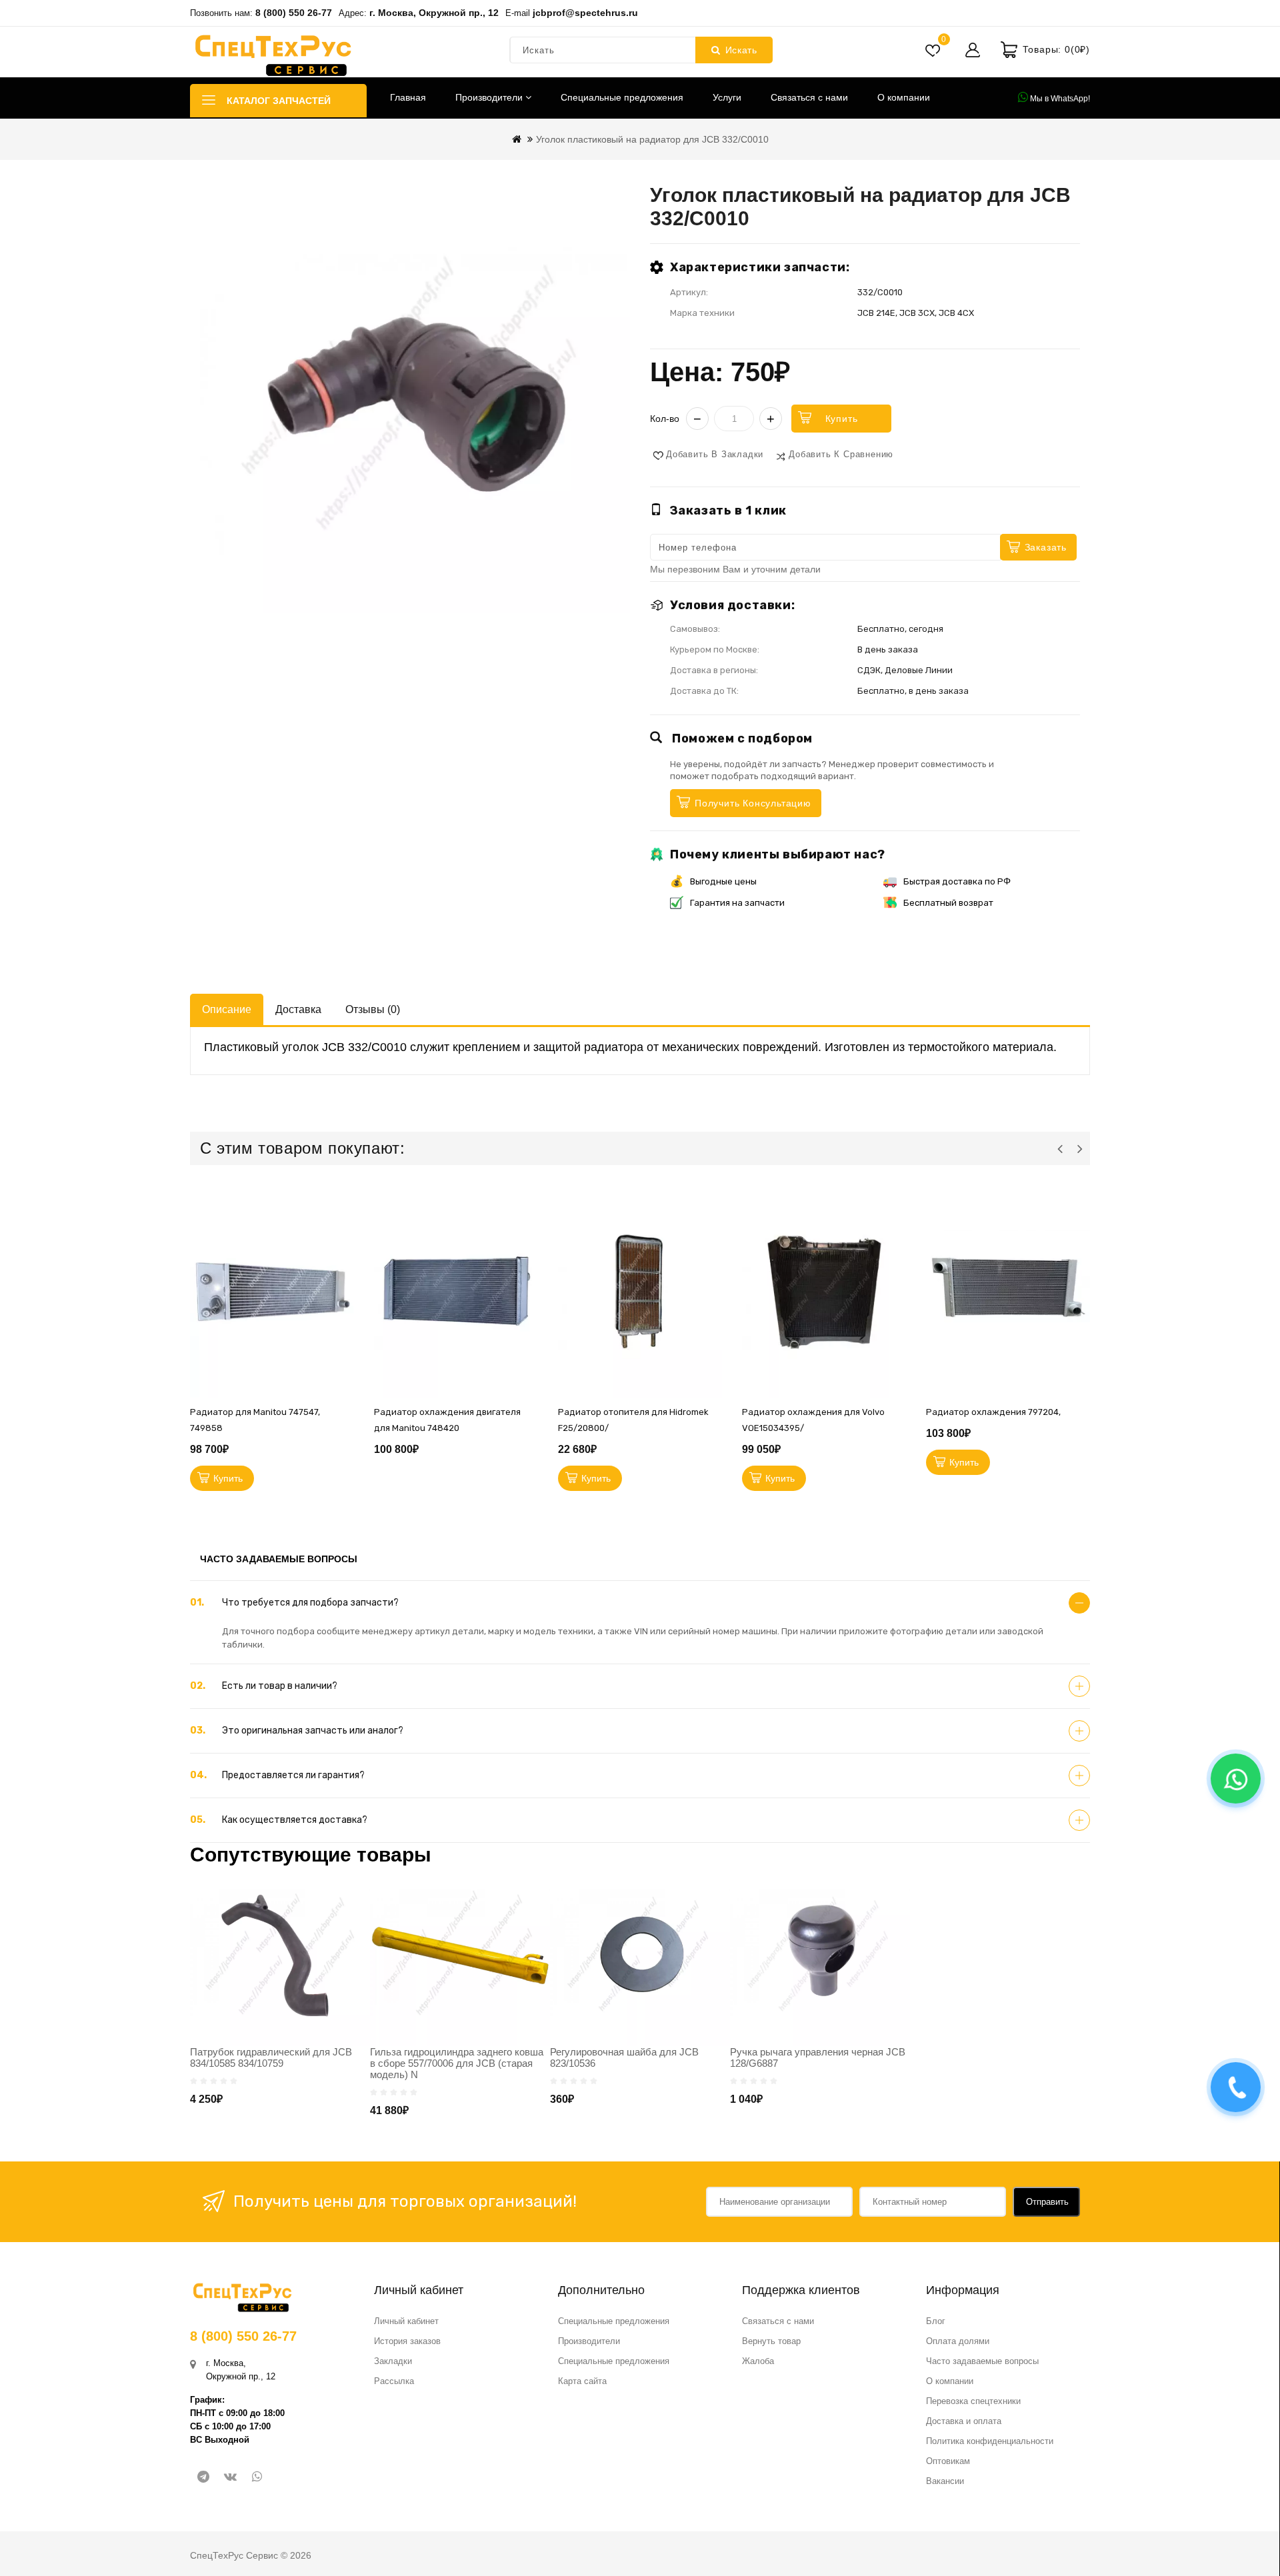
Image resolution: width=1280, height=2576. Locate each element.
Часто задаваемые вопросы (982, 2361)
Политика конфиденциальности (990, 2441)
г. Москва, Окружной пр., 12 (434, 13)
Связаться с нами (809, 97)
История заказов (407, 2341)
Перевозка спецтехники (973, 2401)
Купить (842, 419)
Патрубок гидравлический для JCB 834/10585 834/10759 (271, 2057)
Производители (490, 97)
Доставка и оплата (964, 2421)
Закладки (393, 2361)
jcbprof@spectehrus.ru (585, 13)
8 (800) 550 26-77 (294, 13)
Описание (227, 1009)
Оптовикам (948, 2461)
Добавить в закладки (715, 454)
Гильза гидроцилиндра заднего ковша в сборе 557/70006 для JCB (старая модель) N (457, 2063)
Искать (741, 50)
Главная (408, 97)
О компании (904, 97)
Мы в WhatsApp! (1059, 99)
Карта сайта (582, 2381)
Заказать (1046, 547)
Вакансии (945, 2481)
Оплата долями (958, 2341)
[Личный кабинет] (973, 50)
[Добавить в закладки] (347, 1262)
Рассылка (394, 2381)
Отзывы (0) (373, 1009)
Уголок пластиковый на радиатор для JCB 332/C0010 (652, 139)
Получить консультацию (753, 803)
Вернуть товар (771, 2341)
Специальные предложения (622, 97)
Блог (936, 2321)
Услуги (727, 97)
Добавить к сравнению (841, 454)
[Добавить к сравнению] (347, 1322)
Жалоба (758, 2361)
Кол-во (665, 419)
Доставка (298, 1009)
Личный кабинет (406, 2321)
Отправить (1047, 2202)
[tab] (640, 1603)
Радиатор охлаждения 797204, (993, 1412)
